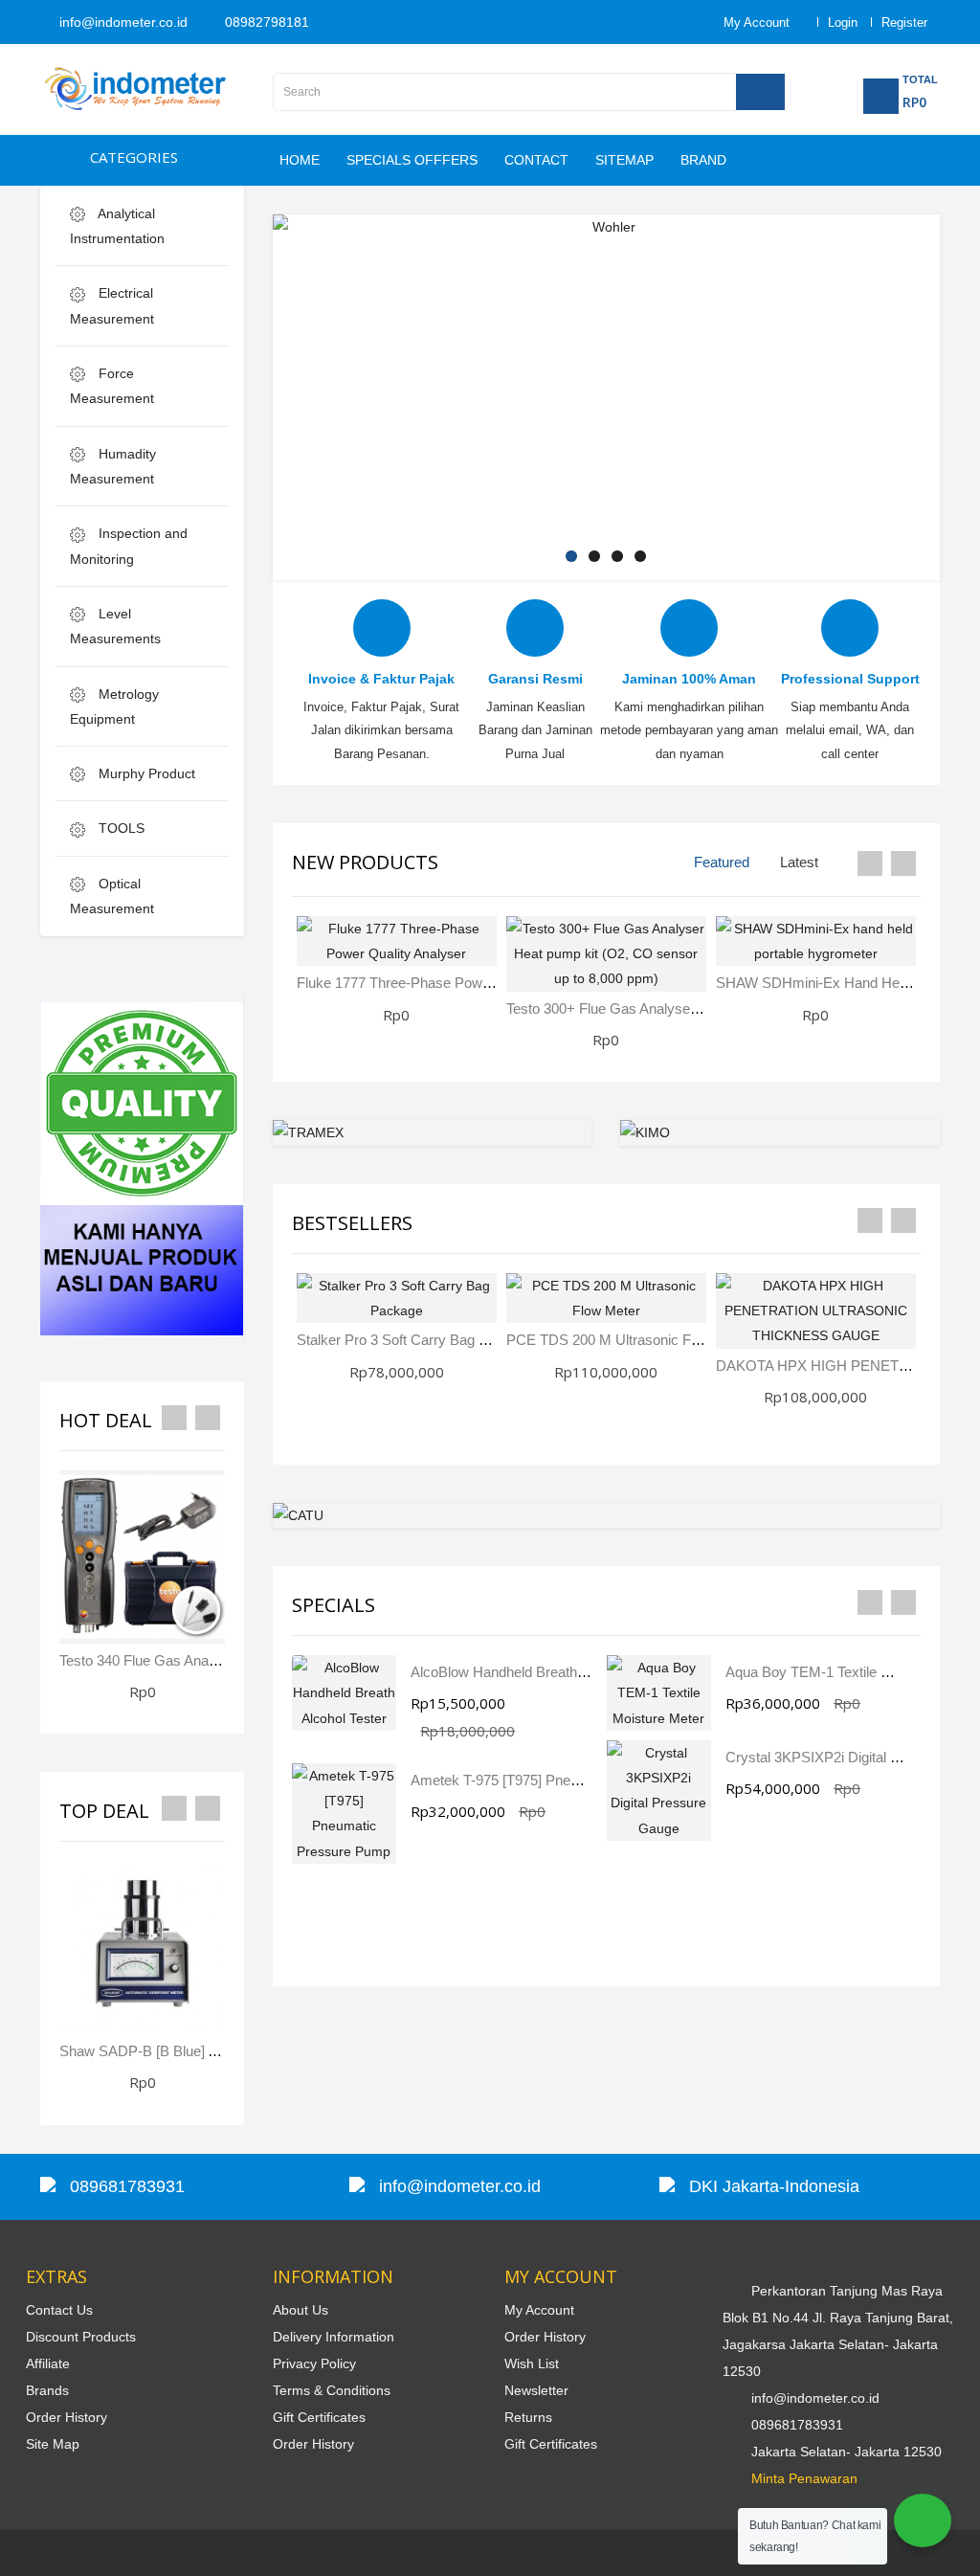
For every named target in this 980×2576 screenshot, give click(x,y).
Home (300, 160)
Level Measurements (115, 626)
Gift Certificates (319, 2417)
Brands (47, 2390)
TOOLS (120, 828)
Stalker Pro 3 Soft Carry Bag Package (415, 1340)
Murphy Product (145, 773)
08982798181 (265, 22)
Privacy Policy (314, 2363)
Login (843, 22)
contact (536, 160)
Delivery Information (334, 2337)
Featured (722, 862)
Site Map (53, 2444)
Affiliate (48, 2363)
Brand (703, 160)
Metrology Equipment (114, 706)
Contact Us (59, 2310)
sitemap (624, 160)
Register (904, 22)
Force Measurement (112, 386)
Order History (67, 2417)
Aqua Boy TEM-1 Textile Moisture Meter (850, 1672)
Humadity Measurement (113, 466)
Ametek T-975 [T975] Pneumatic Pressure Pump (563, 1780)
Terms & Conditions (332, 2390)
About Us (301, 2310)
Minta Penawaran (804, 2478)
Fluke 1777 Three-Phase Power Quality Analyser (449, 983)
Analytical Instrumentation (117, 226)
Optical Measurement (112, 896)
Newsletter (536, 2390)
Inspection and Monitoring (129, 546)
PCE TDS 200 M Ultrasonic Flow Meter (629, 1340)
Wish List (532, 2363)
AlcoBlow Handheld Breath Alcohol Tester (539, 1672)
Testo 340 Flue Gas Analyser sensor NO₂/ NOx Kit (218, 1660)
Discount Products (81, 2337)
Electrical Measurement (112, 305)
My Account (539, 2310)
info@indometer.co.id (122, 22)
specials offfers (412, 160)
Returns (528, 2417)
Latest (799, 862)
